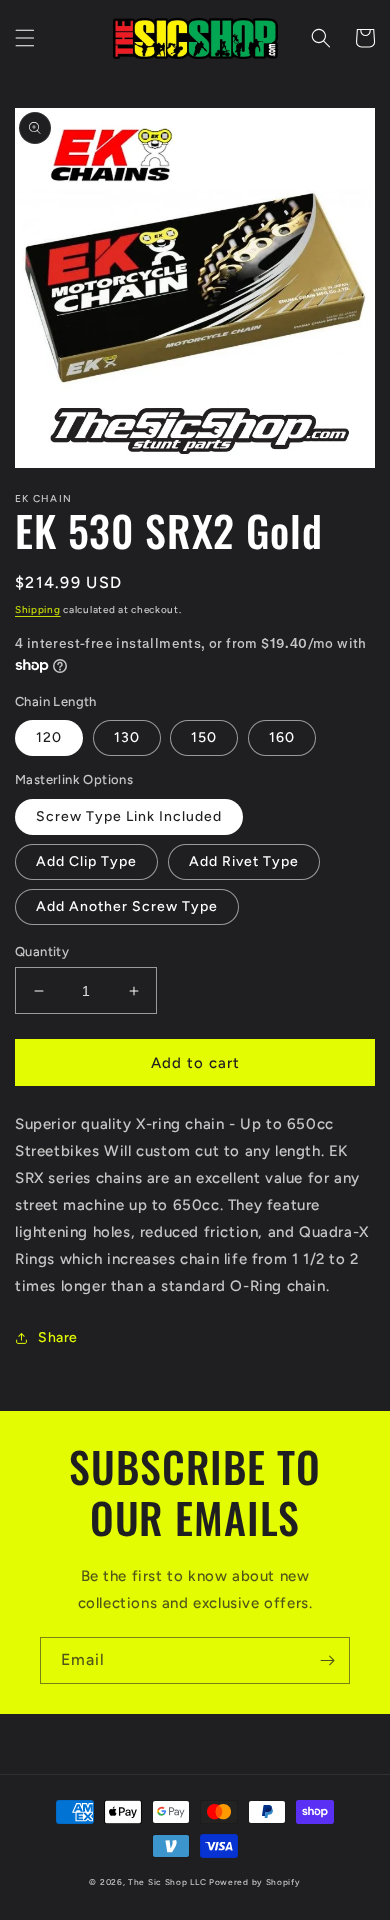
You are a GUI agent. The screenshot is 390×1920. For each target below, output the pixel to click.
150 (204, 737)
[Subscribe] (327, 1660)
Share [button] (58, 1337)
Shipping (38, 609)
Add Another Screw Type (127, 906)
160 (282, 737)
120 (49, 737)
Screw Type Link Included (129, 816)
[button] (25, 38)
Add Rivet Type (244, 861)
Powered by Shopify (255, 1882)
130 (127, 737)
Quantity (42, 951)
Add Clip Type (86, 861)
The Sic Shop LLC (167, 1882)
